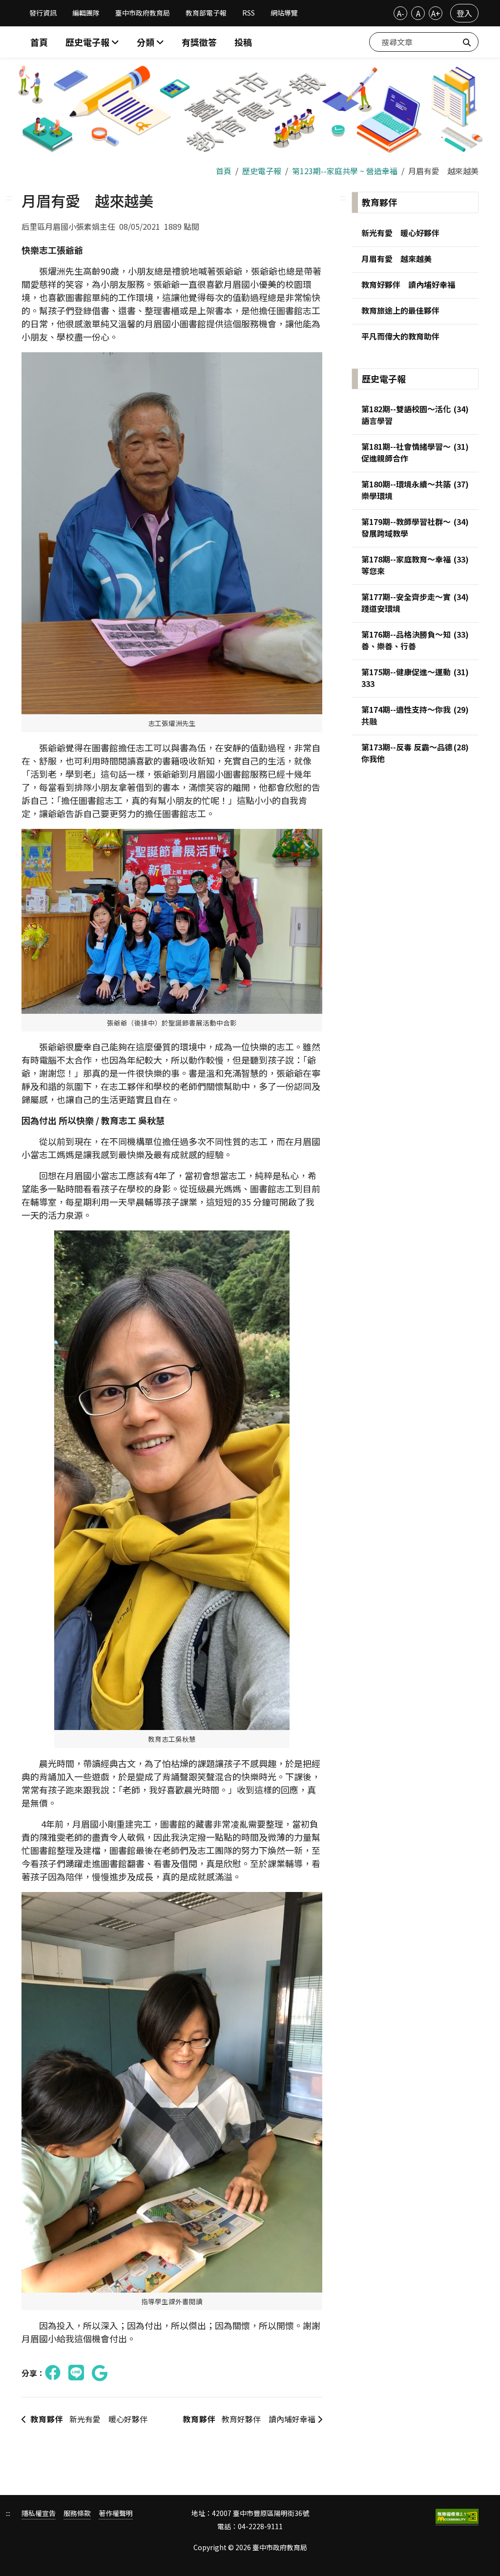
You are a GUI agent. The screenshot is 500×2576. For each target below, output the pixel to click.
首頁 (39, 42)
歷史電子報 (262, 171)
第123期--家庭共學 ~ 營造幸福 (345, 171)
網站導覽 (284, 13)
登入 (464, 13)
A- (401, 13)
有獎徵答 (199, 42)
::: (9, 197)
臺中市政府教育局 (143, 13)
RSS (249, 13)
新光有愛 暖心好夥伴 (89, 2419)
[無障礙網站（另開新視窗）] (457, 2517)
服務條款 (77, 2513)
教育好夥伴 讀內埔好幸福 (250, 2419)
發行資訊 (43, 13)
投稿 (243, 42)
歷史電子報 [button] (88, 42)
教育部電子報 (206, 13)
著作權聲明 (116, 2513)
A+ (436, 13)
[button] (150, 42)
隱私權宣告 (39, 2513)
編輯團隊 (86, 13)
